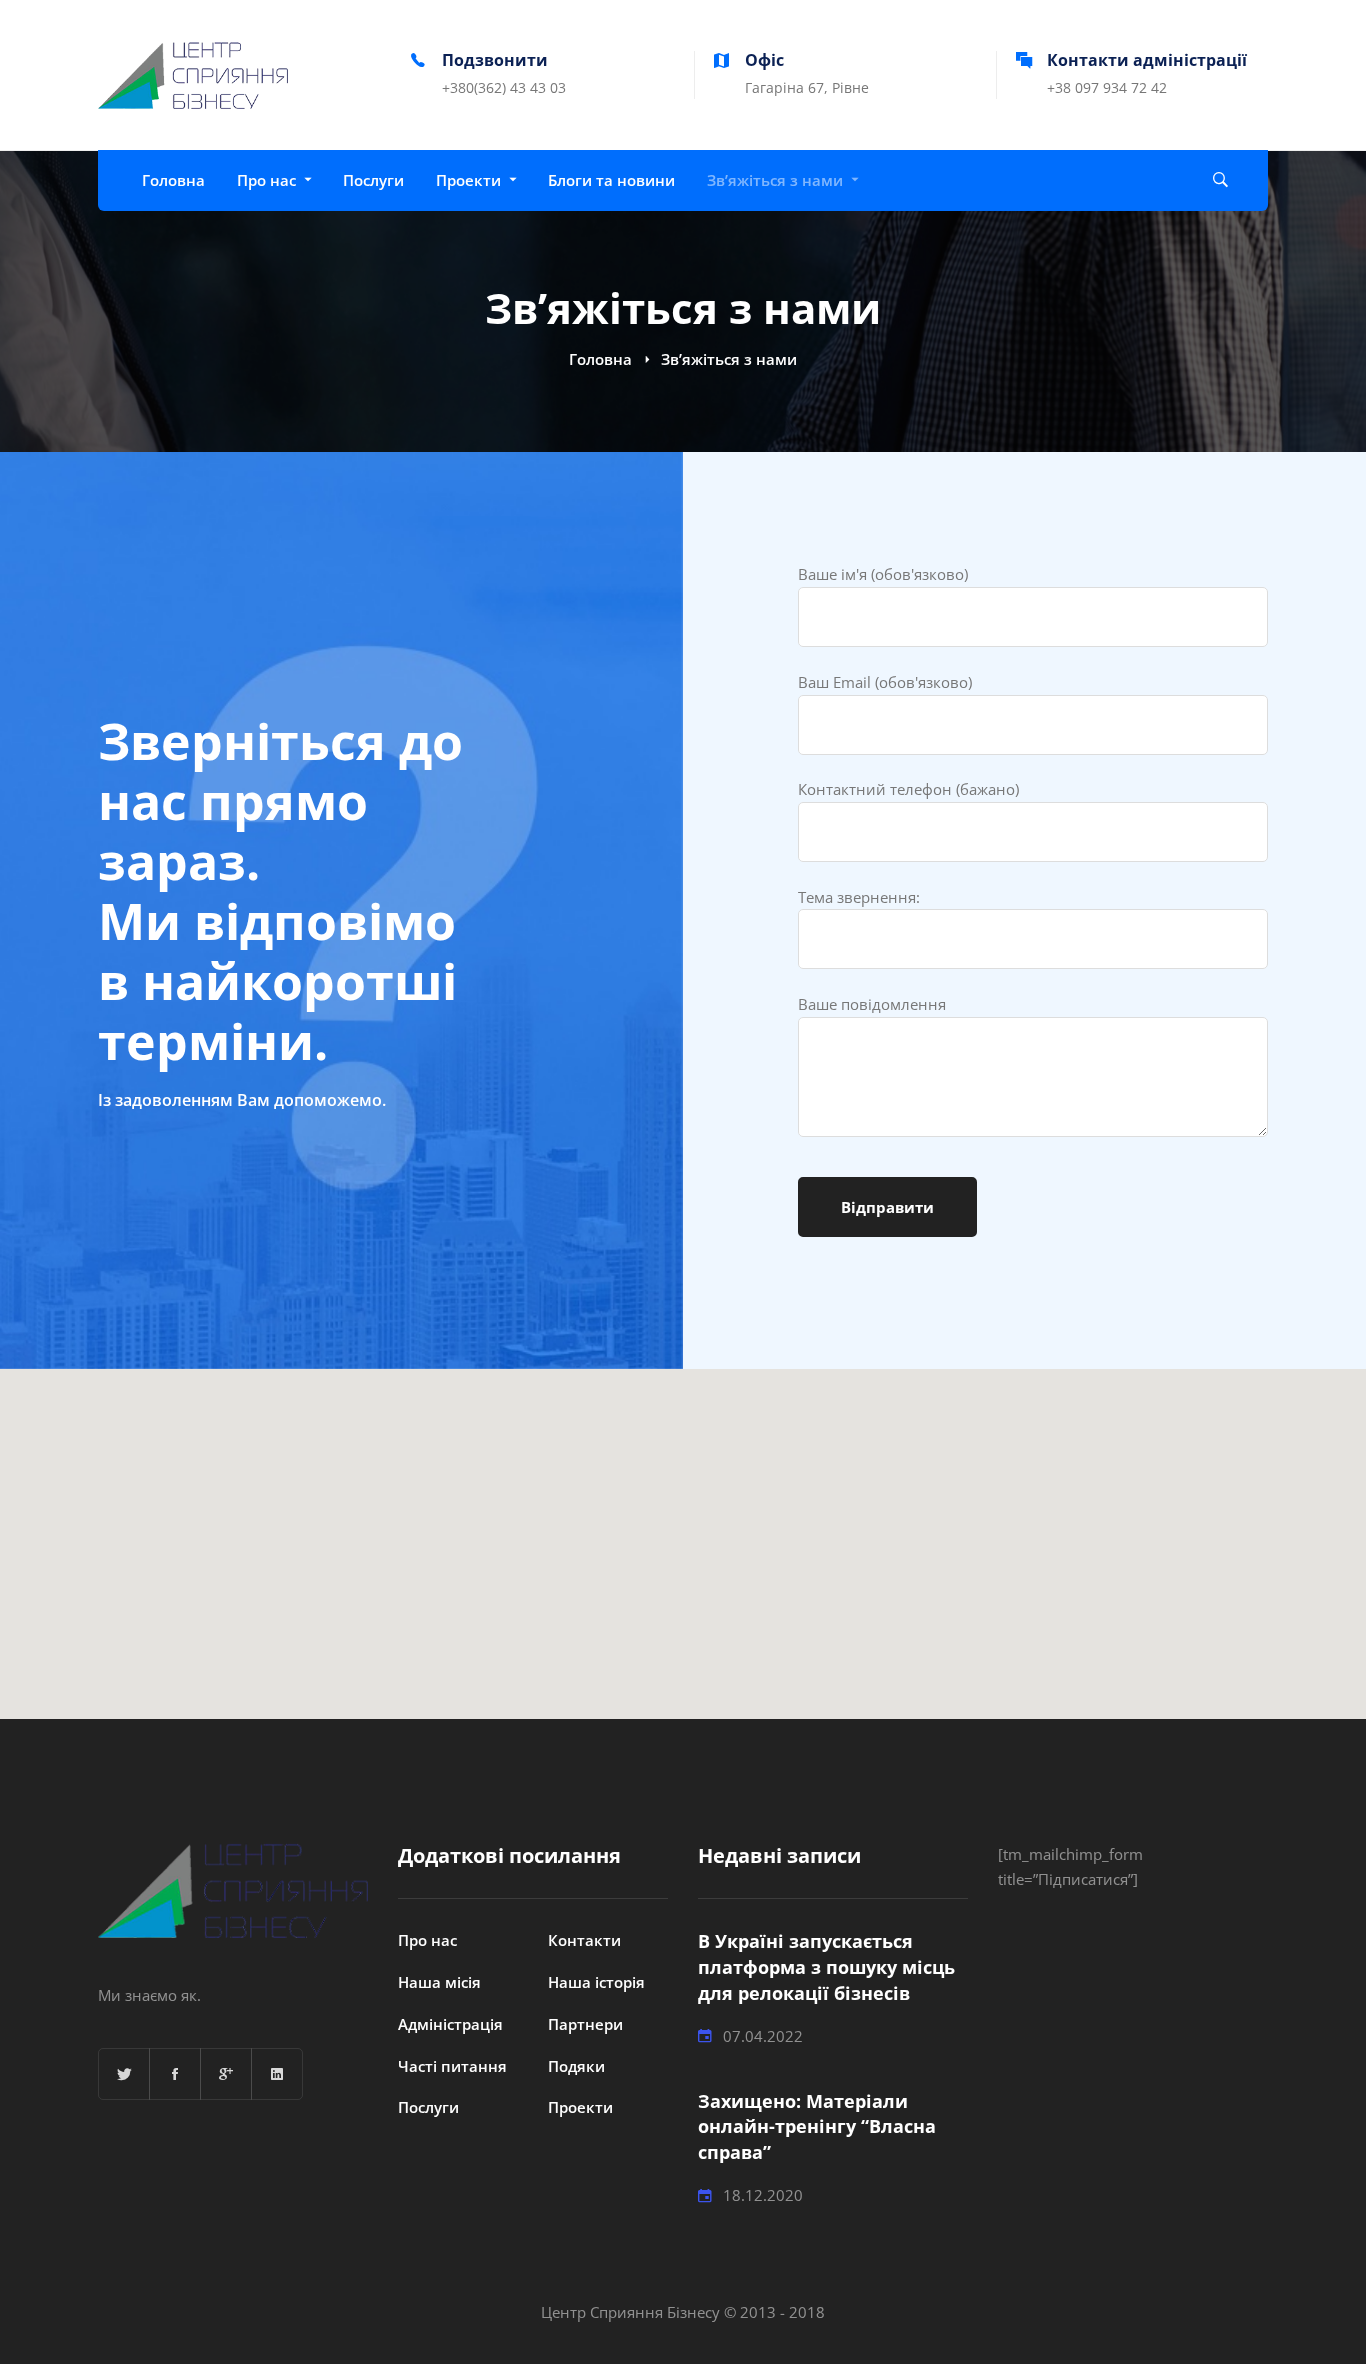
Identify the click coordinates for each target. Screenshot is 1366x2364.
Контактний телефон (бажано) (908, 789)
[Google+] (226, 2074)
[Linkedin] (277, 2074)
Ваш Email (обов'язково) (885, 682)
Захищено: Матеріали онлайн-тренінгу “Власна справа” (817, 2127)
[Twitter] (124, 2074)
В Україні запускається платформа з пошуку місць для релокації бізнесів (826, 1967)
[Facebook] (175, 2074)
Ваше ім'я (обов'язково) (883, 574)
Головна (600, 359)
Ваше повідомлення (872, 1004)
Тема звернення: (859, 897)
